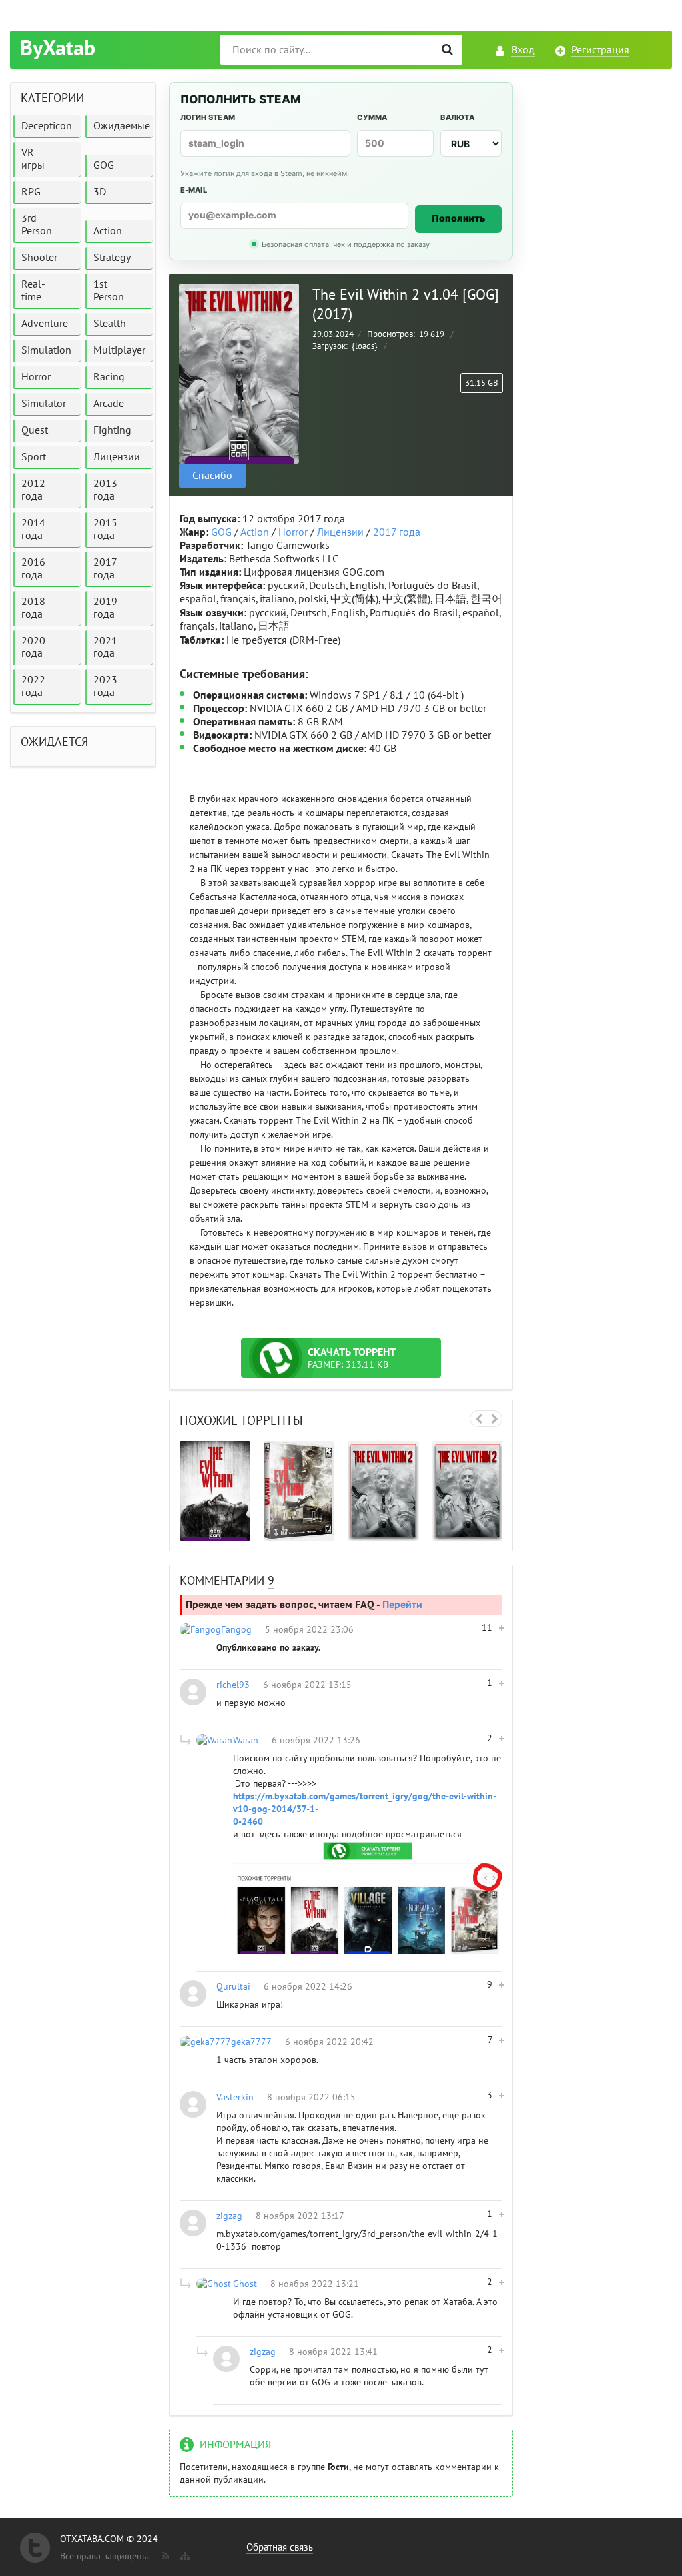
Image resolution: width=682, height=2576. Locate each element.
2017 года (397, 532)
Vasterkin (235, 2097)
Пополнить (459, 218)
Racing (109, 377)
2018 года (33, 608)
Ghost (245, 2284)
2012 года (33, 490)
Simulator (44, 404)
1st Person (109, 291)
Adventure (45, 324)
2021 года (105, 647)
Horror (293, 532)
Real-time (33, 291)
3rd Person (37, 225)
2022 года (33, 686)
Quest (35, 430)
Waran (246, 1740)
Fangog (236, 1630)
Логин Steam (208, 117)
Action (255, 532)
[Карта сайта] (184, 2553)
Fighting (112, 430)
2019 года (105, 608)
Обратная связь (280, 2547)
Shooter (39, 258)
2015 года (105, 529)
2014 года (33, 529)
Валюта (457, 117)
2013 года (105, 490)
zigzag (229, 2216)
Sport (34, 457)
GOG (221, 532)
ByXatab (58, 49)
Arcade (109, 404)
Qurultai (233, 1987)
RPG (31, 192)
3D (100, 192)
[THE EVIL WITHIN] (215, 1491)
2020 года (33, 647)
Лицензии (340, 532)
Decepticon (47, 126)
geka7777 (251, 2042)
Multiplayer (119, 350)
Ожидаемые (122, 126)
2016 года (33, 569)
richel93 (233, 1685)
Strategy (112, 258)
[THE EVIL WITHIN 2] (383, 1491)
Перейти (402, 1605)
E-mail (194, 190)
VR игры (33, 159)
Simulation (46, 350)
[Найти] (447, 50)
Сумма (372, 117)
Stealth (110, 324)
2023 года (105, 686)
